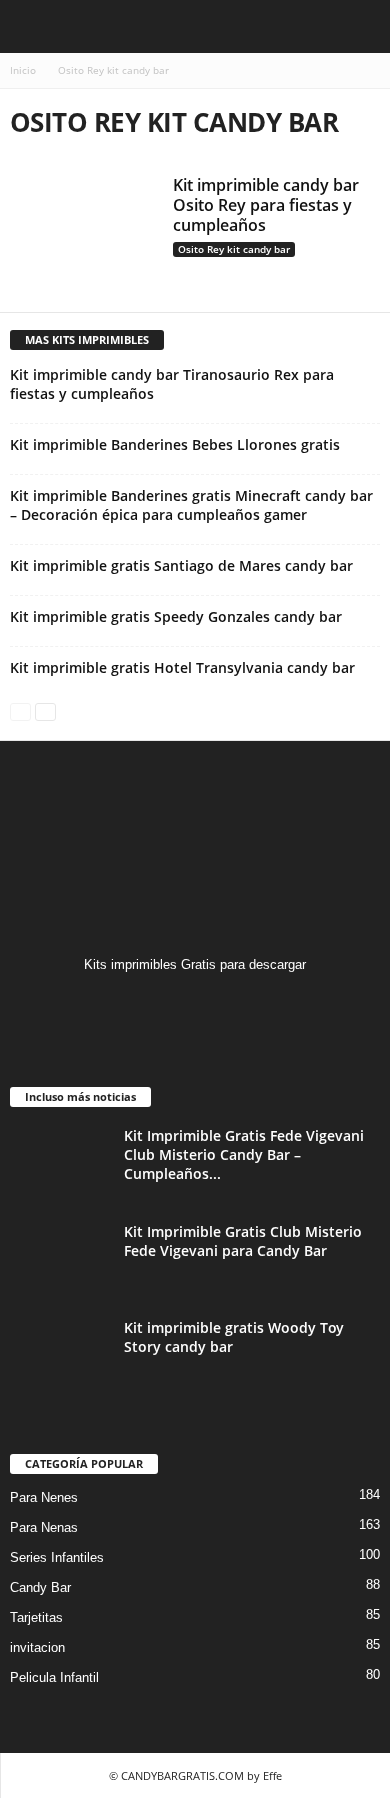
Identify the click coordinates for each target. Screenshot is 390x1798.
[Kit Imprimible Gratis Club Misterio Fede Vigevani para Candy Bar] (60, 1259)
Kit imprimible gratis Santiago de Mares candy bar (181, 565)
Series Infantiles (57, 1557)
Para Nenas (44, 1527)
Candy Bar (40, 1587)
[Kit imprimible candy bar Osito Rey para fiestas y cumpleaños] (84, 230)
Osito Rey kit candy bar (234, 249)
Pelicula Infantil (54, 1677)
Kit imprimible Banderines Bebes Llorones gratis (175, 444)
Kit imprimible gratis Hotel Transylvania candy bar (182, 667)
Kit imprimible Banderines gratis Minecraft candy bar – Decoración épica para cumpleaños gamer (191, 505)
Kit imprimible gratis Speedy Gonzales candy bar (176, 616)
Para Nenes (44, 1497)
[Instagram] (195, 1003)
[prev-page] (20, 710)
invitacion (37, 1647)
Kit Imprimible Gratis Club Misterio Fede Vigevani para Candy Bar (243, 1241)
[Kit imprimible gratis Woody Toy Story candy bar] (60, 1355)
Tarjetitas (36, 1617)
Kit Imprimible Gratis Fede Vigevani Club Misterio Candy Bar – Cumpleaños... (244, 1154)
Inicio (23, 70)
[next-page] (45, 710)
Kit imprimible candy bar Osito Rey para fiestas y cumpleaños (266, 205)
